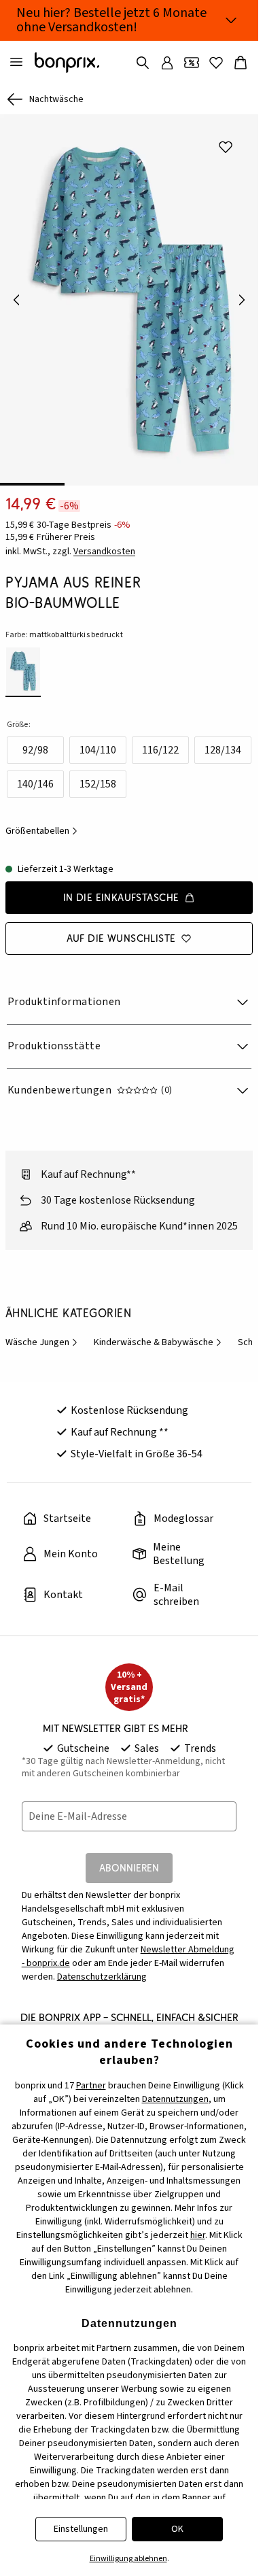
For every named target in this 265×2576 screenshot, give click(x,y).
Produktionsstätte (54, 1036)
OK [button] (177, 2529)
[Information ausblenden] (231, 20)
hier (198, 2235)
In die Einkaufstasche (121, 888)
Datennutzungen (175, 2099)
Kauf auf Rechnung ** (120, 1423)
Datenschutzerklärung (102, 1967)
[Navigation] (16, 63)
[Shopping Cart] (241, 63)
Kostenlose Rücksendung (129, 1401)
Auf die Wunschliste (121, 929)
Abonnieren (129, 1858)
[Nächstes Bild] (242, 295)
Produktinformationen (64, 992)
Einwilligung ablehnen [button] (128, 2559)
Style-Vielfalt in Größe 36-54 (137, 1444)
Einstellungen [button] (81, 2529)
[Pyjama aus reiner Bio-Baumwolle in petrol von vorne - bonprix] (129, 295)
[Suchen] (143, 63)
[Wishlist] (216, 63)
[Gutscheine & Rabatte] (192, 63)
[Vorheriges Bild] (16, 295)
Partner (91, 2086)
